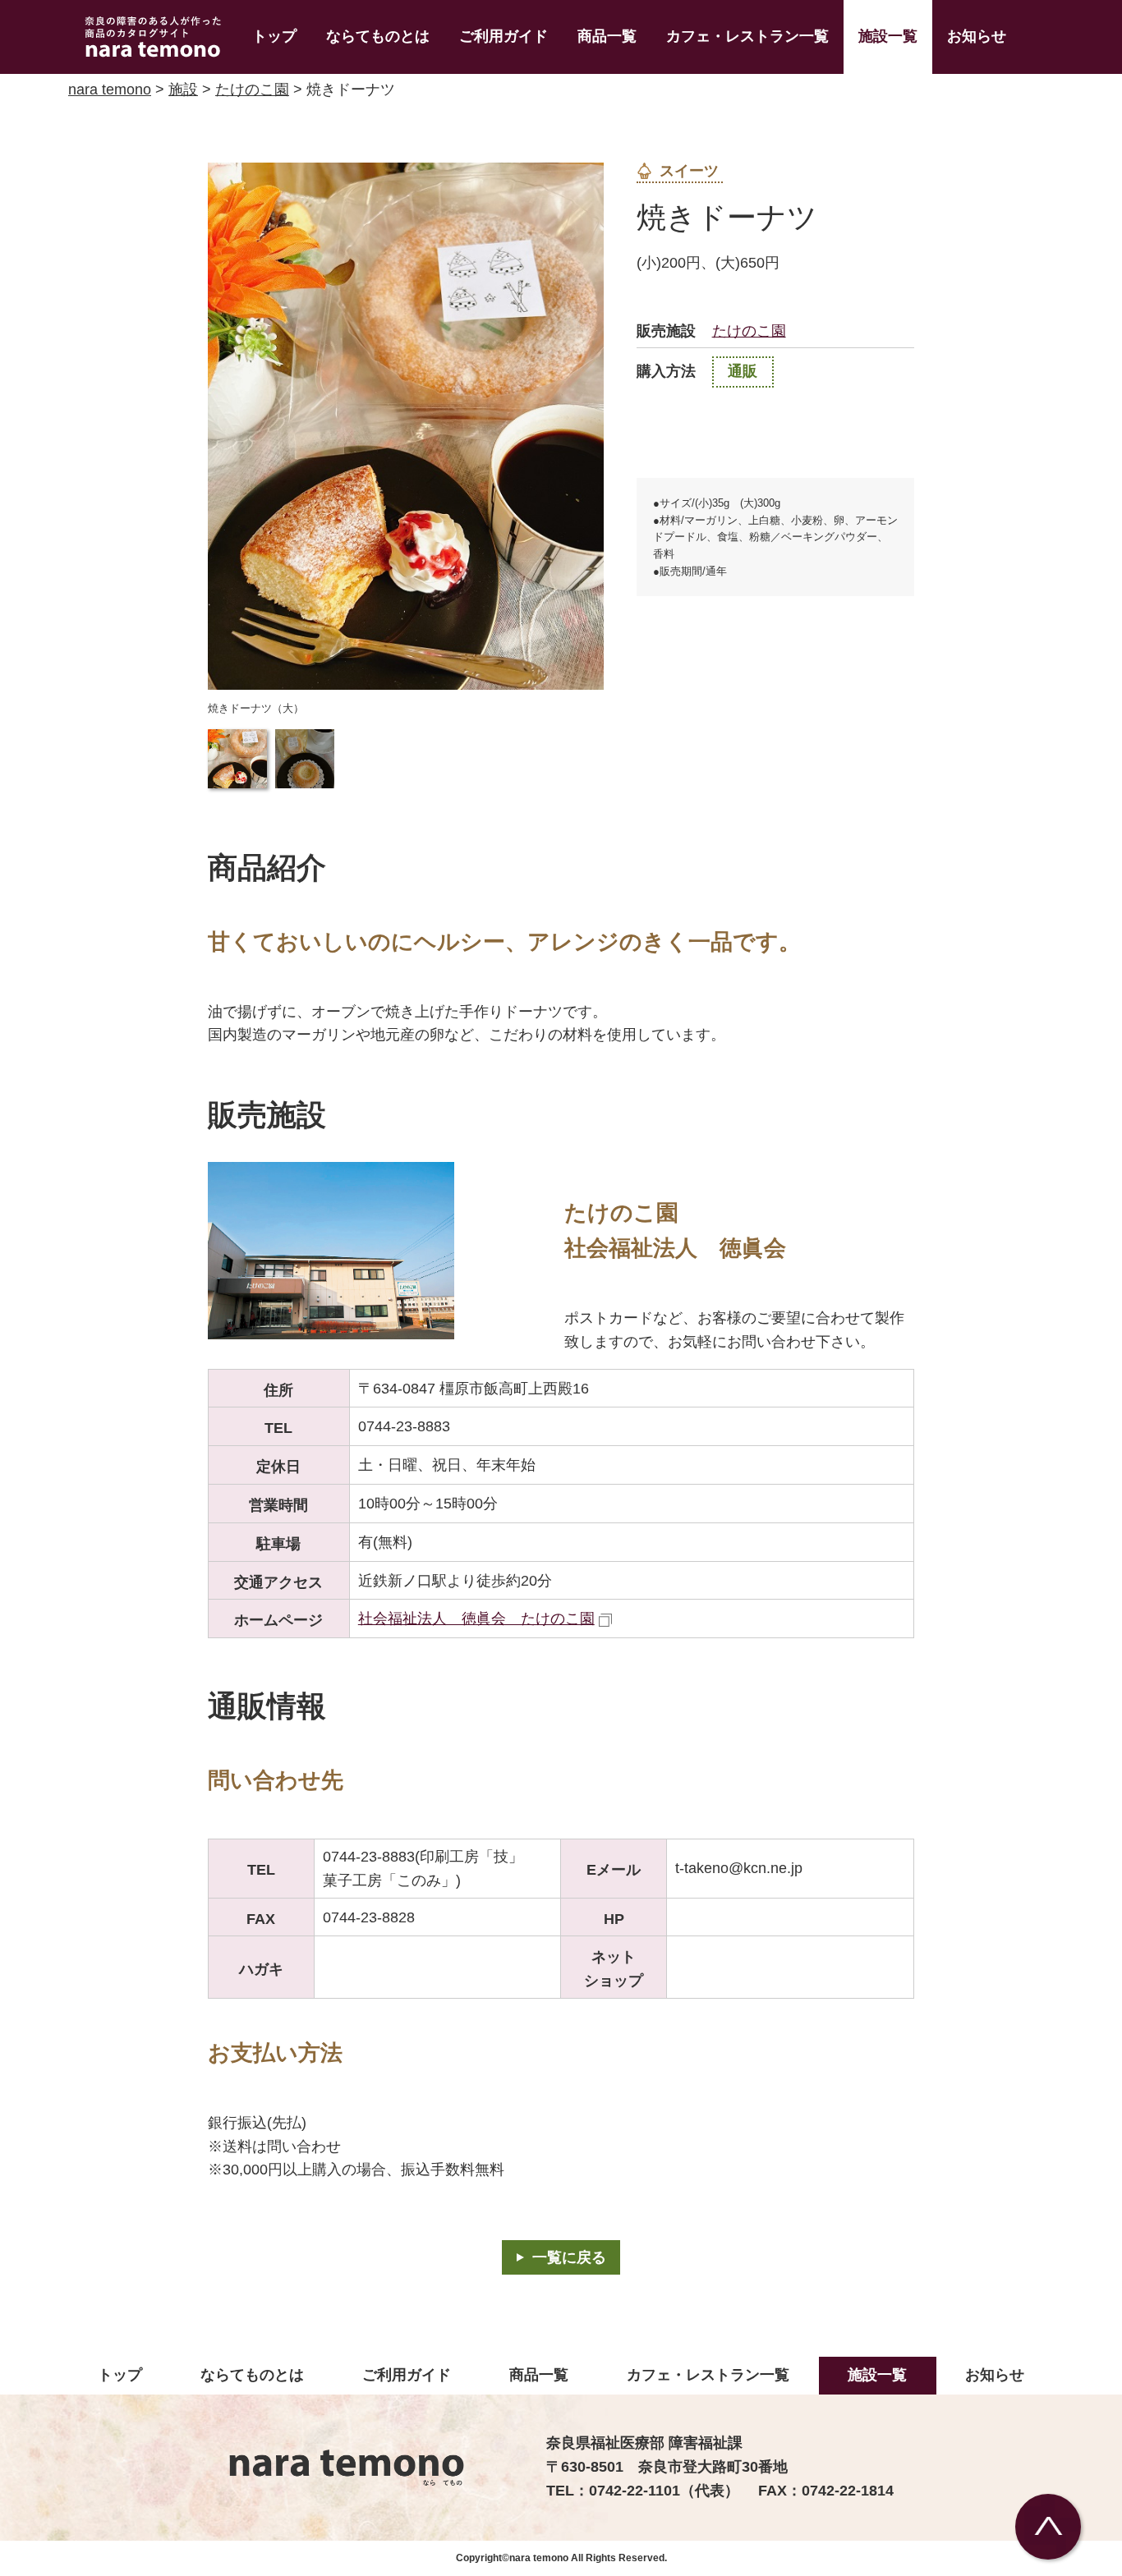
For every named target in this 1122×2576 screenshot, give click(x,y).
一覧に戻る (569, 2257)
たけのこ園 (252, 90)
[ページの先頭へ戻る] (1048, 2527)
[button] (237, 759)
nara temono (110, 90)
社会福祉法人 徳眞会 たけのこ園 (476, 1619)
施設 (183, 90)
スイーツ (689, 171)
